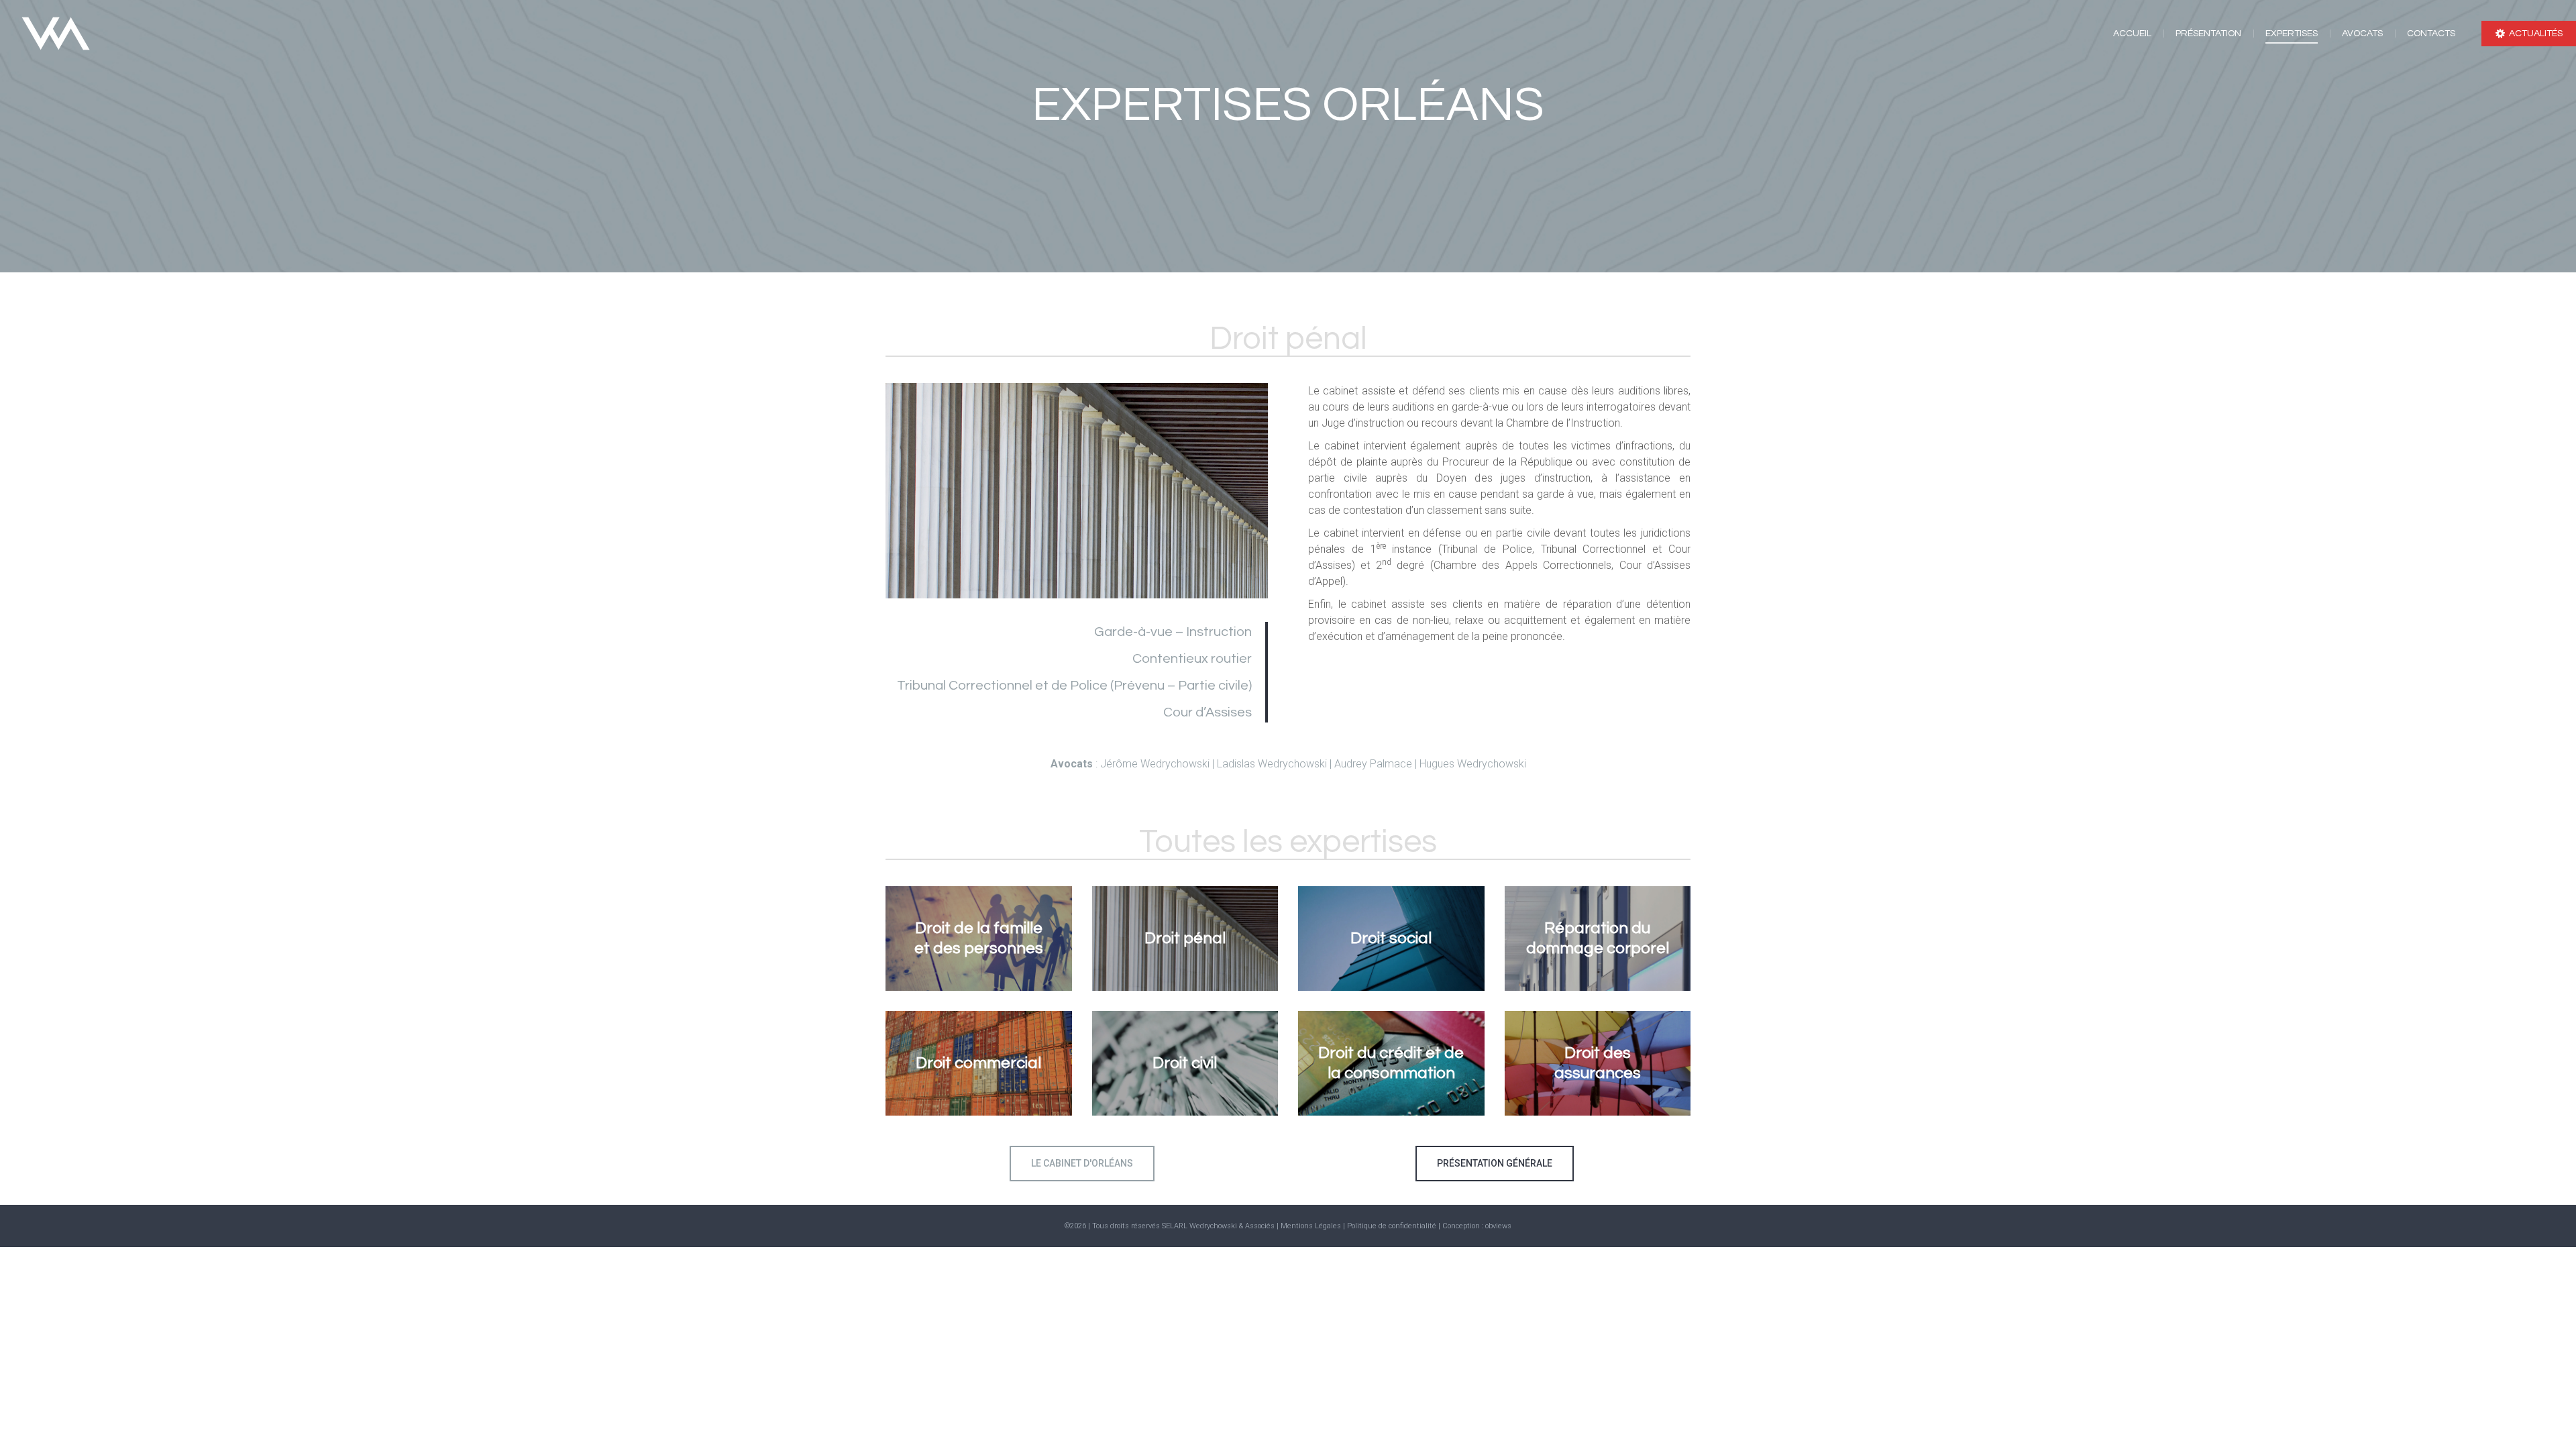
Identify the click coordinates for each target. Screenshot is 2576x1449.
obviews (1498, 1226)
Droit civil (1185, 1063)
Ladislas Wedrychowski (1273, 764)
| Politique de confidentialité (1391, 1226)
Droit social (1391, 938)
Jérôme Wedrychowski (1155, 764)
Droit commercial (978, 1063)
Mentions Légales (1311, 1226)
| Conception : (1462, 1226)
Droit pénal (1185, 938)
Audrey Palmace (1373, 764)
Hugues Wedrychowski (1473, 764)
